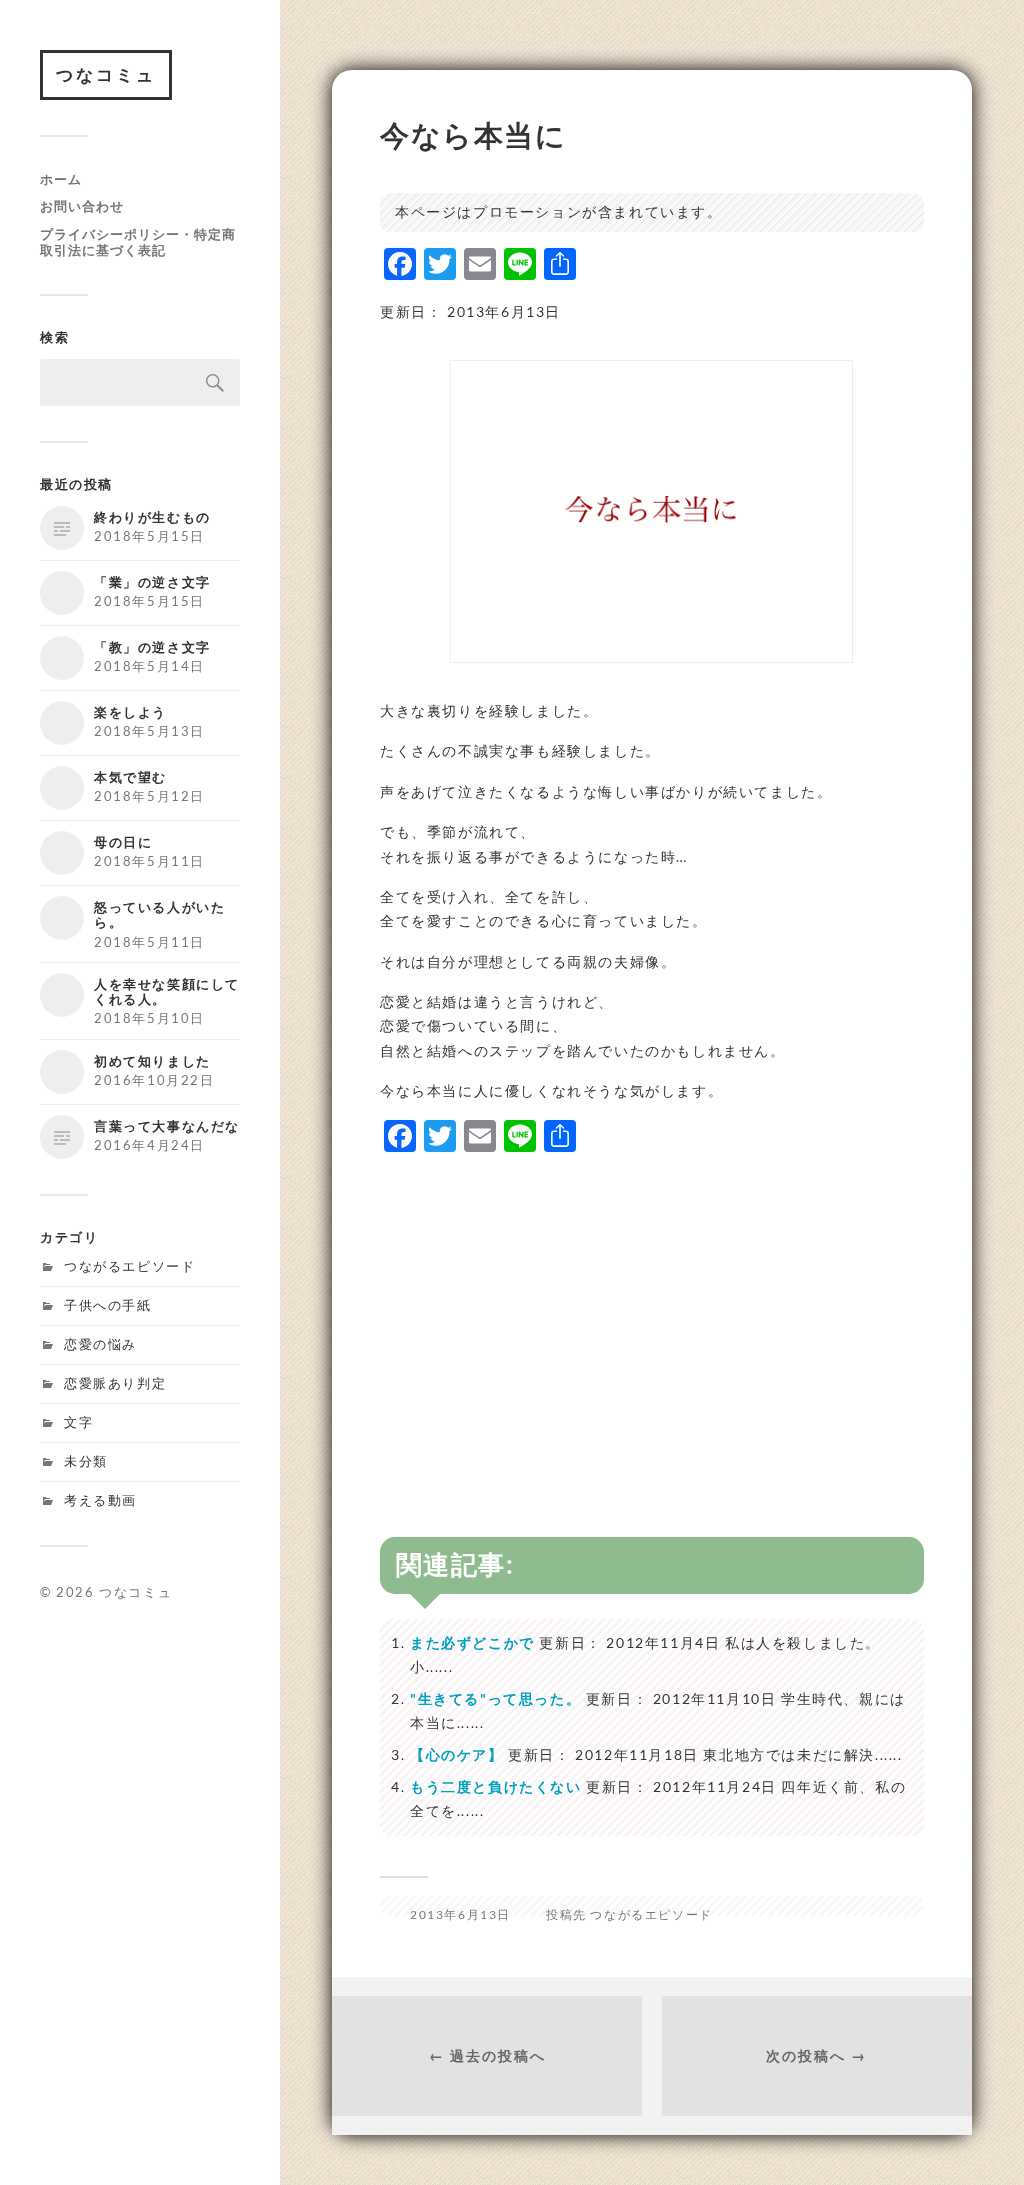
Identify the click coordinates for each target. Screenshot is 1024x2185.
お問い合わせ (82, 206)
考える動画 (100, 1500)
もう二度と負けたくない (496, 1786)
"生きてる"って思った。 (495, 1698)
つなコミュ (106, 74)
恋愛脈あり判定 (115, 1383)
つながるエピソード (129, 1266)
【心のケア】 (457, 1754)
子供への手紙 (108, 1305)
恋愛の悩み (100, 1344)
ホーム (61, 179)
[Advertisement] (652, 1312)
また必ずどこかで (472, 1642)
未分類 (86, 1461)
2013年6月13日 (460, 1914)
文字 (78, 1422)
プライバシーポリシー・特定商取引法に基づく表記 (138, 242)
